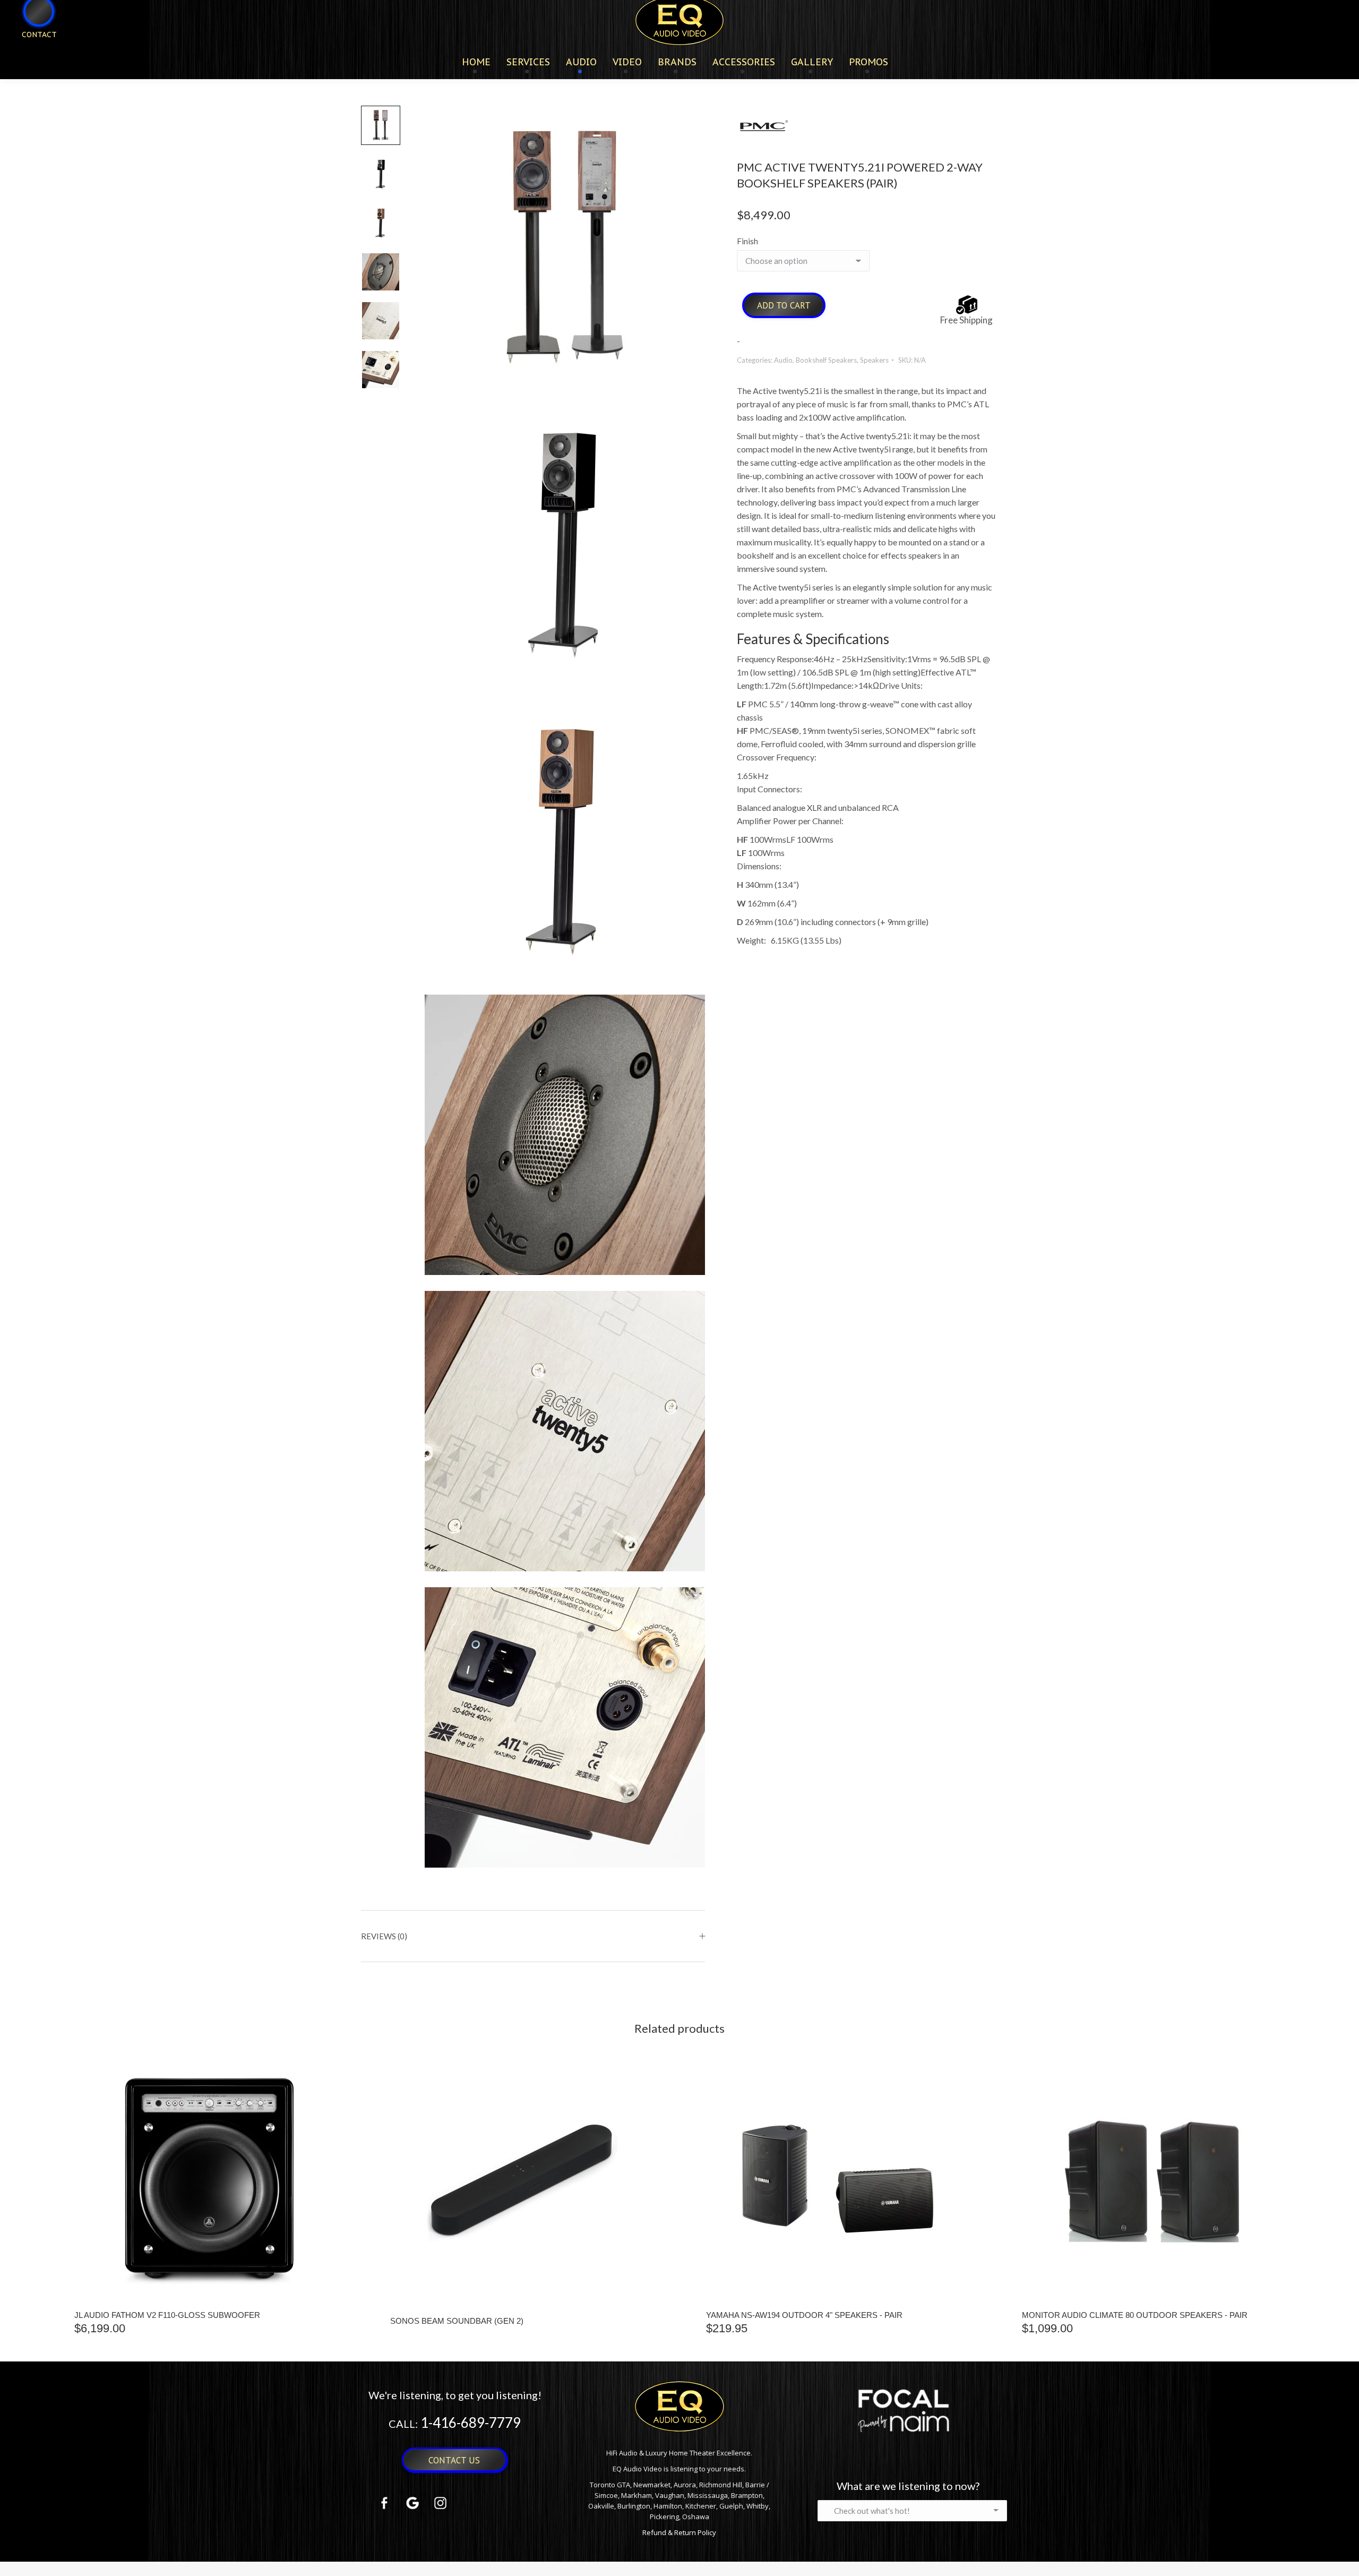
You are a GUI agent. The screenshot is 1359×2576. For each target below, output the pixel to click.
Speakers (874, 360)
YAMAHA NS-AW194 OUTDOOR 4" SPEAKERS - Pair (804, 2315)
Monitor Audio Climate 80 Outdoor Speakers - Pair (1135, 2315)
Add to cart (784, 305)
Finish (747, 241)
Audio (783, 360)
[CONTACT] (32, 52)
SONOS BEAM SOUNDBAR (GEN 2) (457, 2321)
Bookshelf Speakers (826, 360)
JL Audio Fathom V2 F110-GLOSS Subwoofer (167, 2315)
